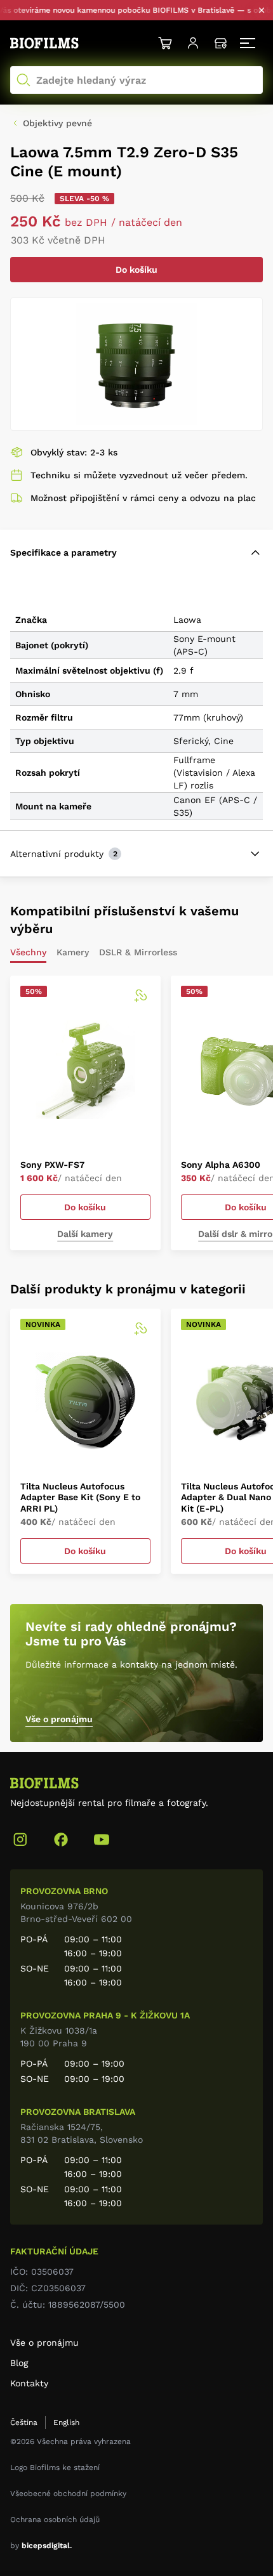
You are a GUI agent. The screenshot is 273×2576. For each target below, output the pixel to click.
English (66, 2422)
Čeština (24, 2422)
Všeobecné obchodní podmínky (68, 2494)
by (41, 2546)
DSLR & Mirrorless (138, 952)
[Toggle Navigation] (249, 43)
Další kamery (85, 1234)
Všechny (28, 952)
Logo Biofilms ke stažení (55, 2468)
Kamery (73, 952)
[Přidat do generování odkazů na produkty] (140, 996)
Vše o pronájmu (59, 1719)
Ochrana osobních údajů (55, 2520)
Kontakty (29, 2383)
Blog (19, 2363)
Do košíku (136, 270)
